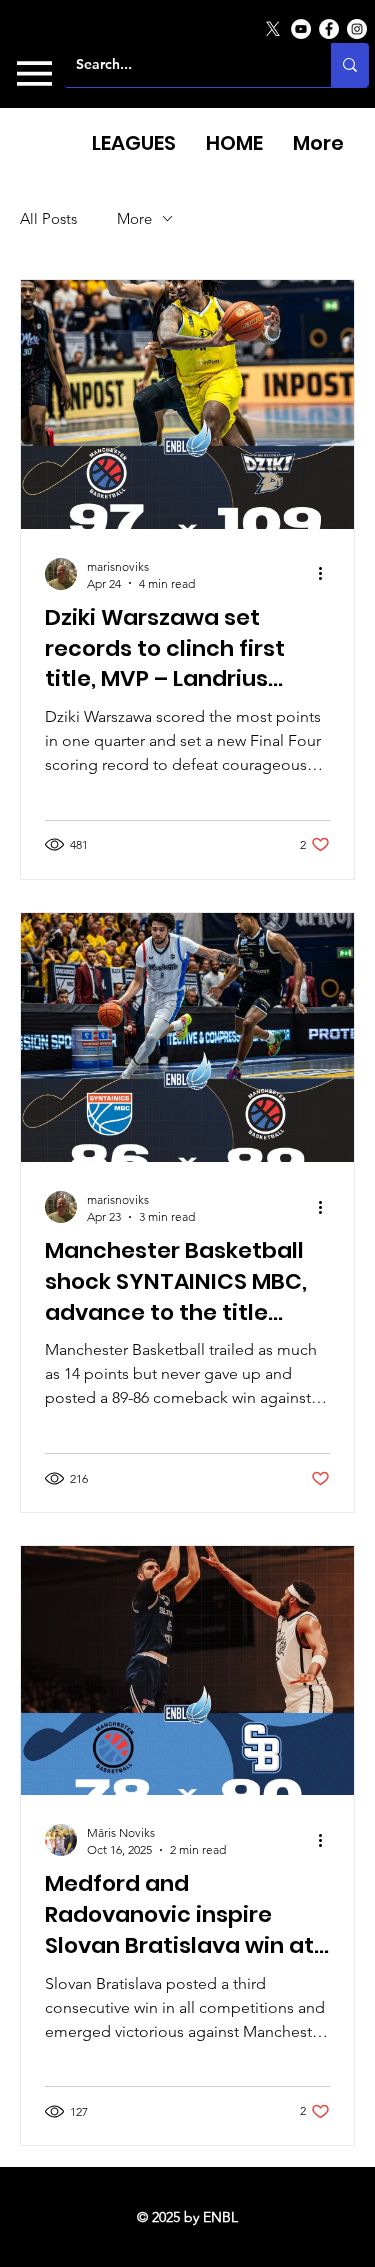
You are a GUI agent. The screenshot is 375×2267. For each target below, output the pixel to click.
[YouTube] (301, 29)
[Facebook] (329, 29)
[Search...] (350, 65)
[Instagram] (357, 29)
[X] (273, 29)
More (134, 219)
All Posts (48, 219)
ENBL (220, 2217)
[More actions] (327, 574)
